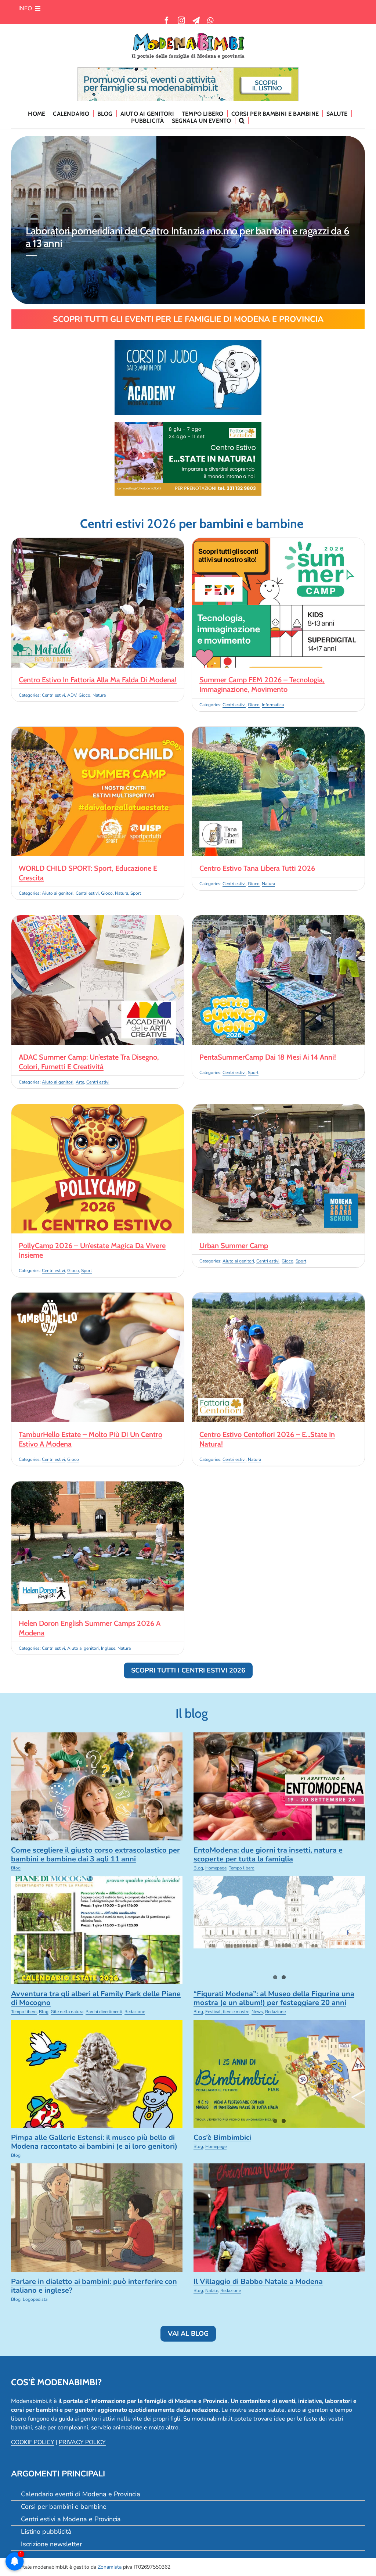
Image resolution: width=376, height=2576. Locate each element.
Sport (136, 893)
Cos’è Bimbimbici (222, 2137)
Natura (99, 695)
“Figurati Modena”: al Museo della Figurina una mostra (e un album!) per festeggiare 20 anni (274, 1998)
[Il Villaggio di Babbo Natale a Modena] (279, 2217)
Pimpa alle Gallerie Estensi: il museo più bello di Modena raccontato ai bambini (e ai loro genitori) (94, 2142)
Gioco (84, 695)
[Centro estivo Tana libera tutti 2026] (278, 731)
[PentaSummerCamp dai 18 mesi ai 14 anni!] (278, 920)
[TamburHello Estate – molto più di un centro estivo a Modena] (98, 1297)
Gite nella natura (67, 2012)
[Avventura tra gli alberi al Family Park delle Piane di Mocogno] (97, 1930)
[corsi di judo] (188, 343)
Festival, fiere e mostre (227, 2012)
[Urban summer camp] (278, 1109)
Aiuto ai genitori (58, 893)
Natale (212, 2291)
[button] (242, 121)
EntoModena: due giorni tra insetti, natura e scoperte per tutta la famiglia (189, 231)
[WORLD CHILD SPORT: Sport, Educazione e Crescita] (98, 731)
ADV (72, 695)
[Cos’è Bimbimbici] (279, 2074)
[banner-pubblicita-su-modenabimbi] (188, 71)
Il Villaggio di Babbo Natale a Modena (258, 2282)
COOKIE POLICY (33, 2442)
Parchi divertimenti (104, 2012)
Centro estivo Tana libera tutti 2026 (257, 868)
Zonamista (110, 2567)
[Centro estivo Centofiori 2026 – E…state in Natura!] (278, 1297)
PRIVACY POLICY (82, 2442)
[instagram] (181, 21)
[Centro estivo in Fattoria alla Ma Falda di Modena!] (98, 542)
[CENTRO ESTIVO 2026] (188, 425)
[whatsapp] (210, 21)
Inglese (108, 1648)
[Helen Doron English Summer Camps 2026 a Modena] (98, 1486)
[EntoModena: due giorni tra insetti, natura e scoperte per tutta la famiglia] (279, 1786)
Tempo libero (242, 1868)
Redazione (135, 2012)
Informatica (273, 705)
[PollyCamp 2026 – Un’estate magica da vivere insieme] (98, 1109)
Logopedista (35, 2299)
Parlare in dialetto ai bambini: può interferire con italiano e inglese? (94, 2286)
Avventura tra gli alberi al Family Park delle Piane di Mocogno (96, 1998)
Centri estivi (53, 695)
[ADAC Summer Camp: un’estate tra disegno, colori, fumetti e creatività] (98, 920)
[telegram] (196, 21)
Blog (16, 1868)
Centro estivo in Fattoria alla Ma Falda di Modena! (98, 680)
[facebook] (167, 21)
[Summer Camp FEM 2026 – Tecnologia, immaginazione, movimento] (278, 542)
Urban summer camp (234, 1246)
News (257, 2012)
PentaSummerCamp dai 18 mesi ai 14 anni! (268, 1057)
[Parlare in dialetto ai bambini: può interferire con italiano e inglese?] (97, 2217)
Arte (80, 1082)
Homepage (216, 1868)
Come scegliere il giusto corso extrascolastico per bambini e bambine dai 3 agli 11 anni (95, 1855)
